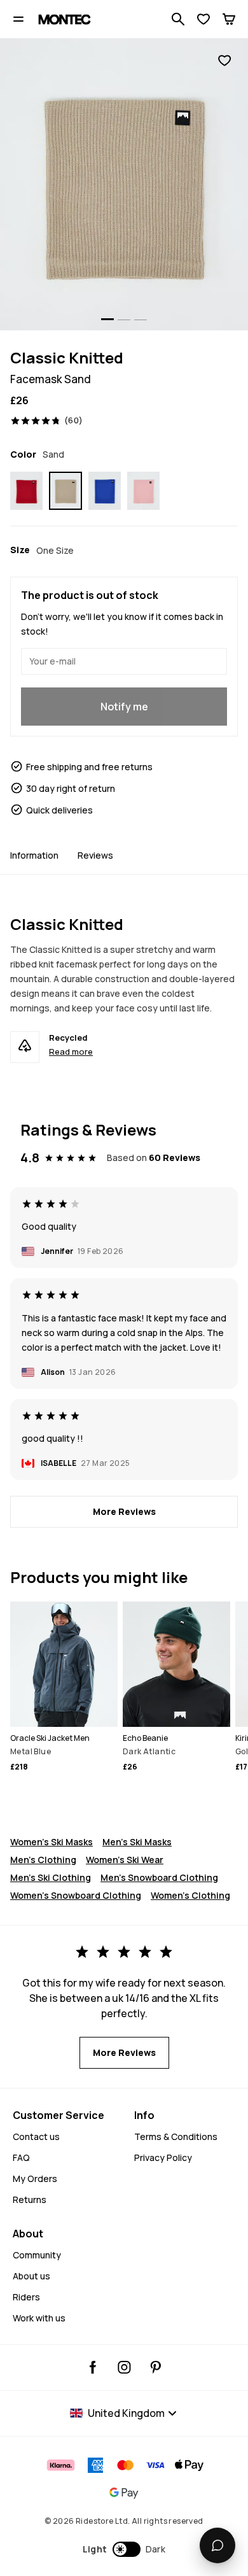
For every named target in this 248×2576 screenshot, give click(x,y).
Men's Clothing (43, 1860)
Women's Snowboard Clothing (76, 1895)
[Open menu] (18, 19)
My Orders (35, 2178)
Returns (30, 2199)
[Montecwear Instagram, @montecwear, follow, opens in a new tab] (124, 2367)
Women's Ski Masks (52, 1842)
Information (34, 855)
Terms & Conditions (176, 2136)
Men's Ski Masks (137, 1842)
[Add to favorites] (224, 61)
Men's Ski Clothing (51, 1877)
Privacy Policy (163, 2157)
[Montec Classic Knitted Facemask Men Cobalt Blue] (105, 491)
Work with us (39, 2318)
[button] (124, 2549)
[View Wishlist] (203, 19)
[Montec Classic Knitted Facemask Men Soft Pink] (143, 491)
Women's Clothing (190, 1895)
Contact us (36, 2136)
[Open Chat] (217, 2545)
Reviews (95, 855)
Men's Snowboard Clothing (159, 1877)
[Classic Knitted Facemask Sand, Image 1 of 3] (124, 184)
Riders (26, 2297)
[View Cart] (229, 19)
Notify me (124, 707)
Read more (71, 1052)
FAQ (21, 2157)
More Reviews (124, 1511)
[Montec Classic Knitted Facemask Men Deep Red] (26, 491)
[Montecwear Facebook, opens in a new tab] (93, 2367)
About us (31, 2276)
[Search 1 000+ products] (178, 19)
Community (37, 2255)
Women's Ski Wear (125, 1860)
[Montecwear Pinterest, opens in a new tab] (155, 2367)
